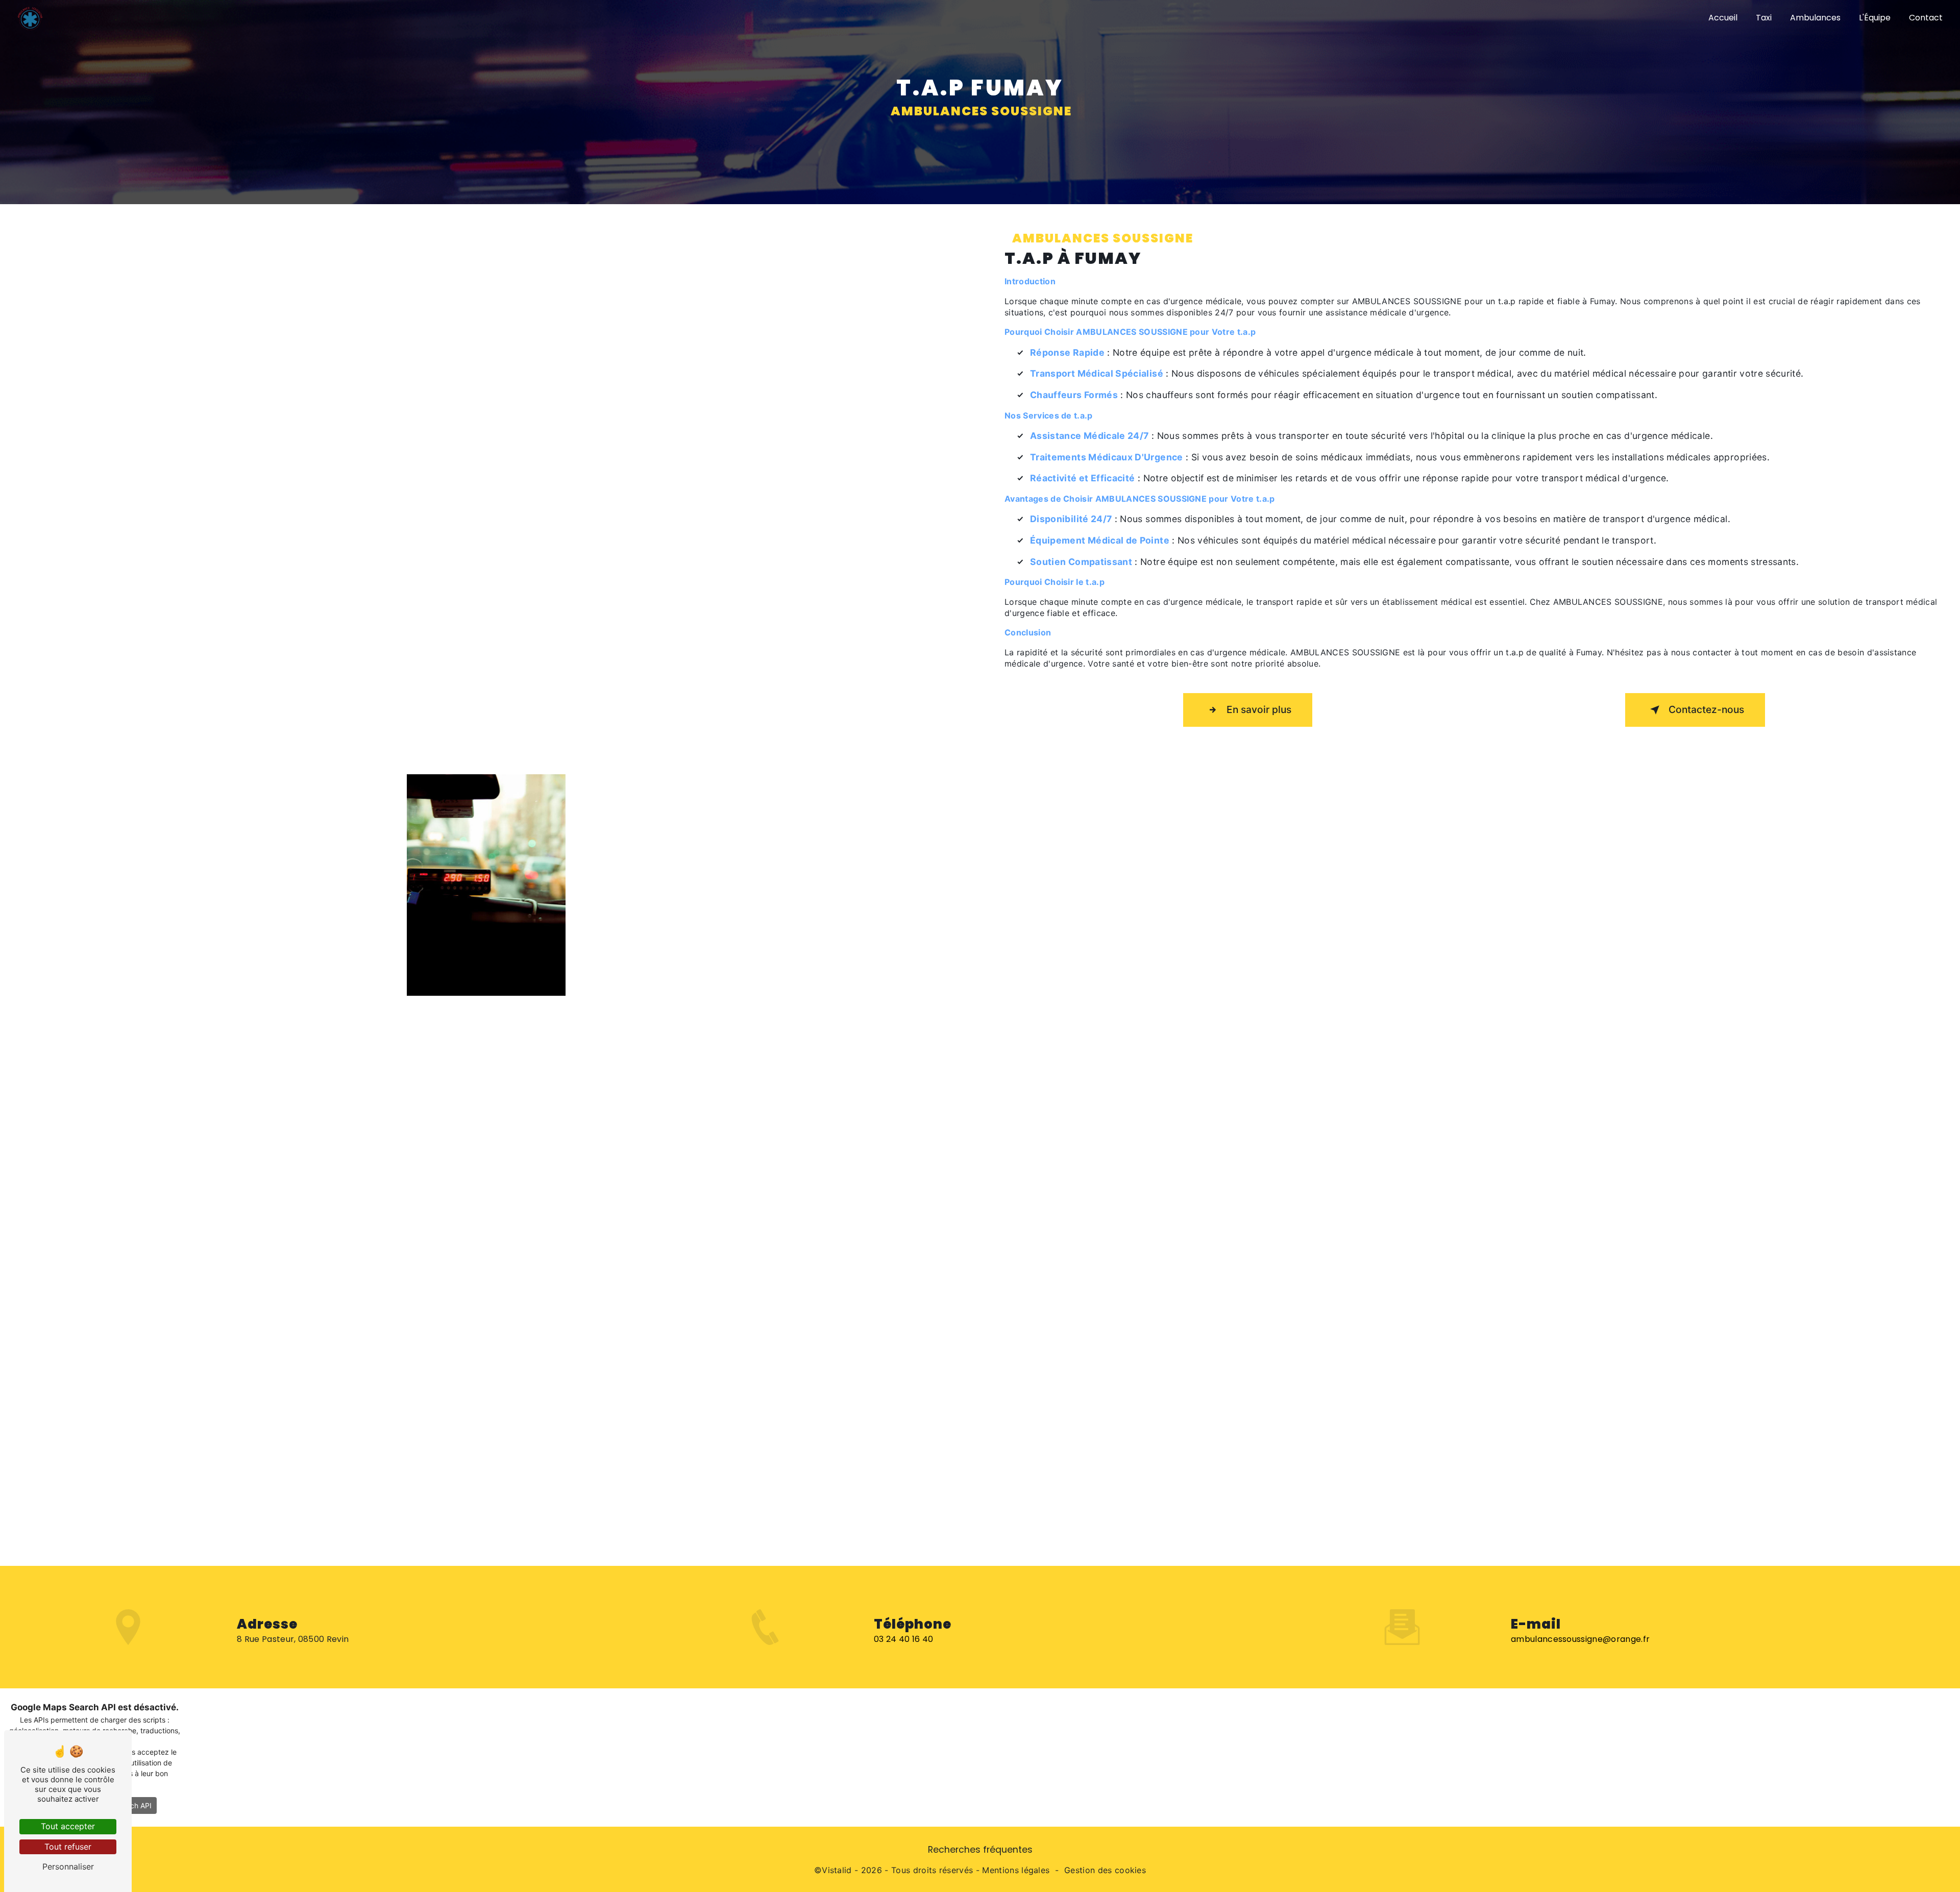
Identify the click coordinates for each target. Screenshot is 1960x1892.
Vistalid (837, 1870)
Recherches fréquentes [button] (980, 1850)
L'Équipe (1875, 18)
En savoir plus (1259, 709)
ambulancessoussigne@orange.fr (1580, 1639)
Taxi (1764, 18)
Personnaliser (68, 1866)
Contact (1926, 18)
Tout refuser (68, 1847)
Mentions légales (1016, 1870)
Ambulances (1815, 18)
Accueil (1723, 18)
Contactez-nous (1706, 709)
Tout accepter (68, 1826)
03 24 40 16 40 (903, 1639)
